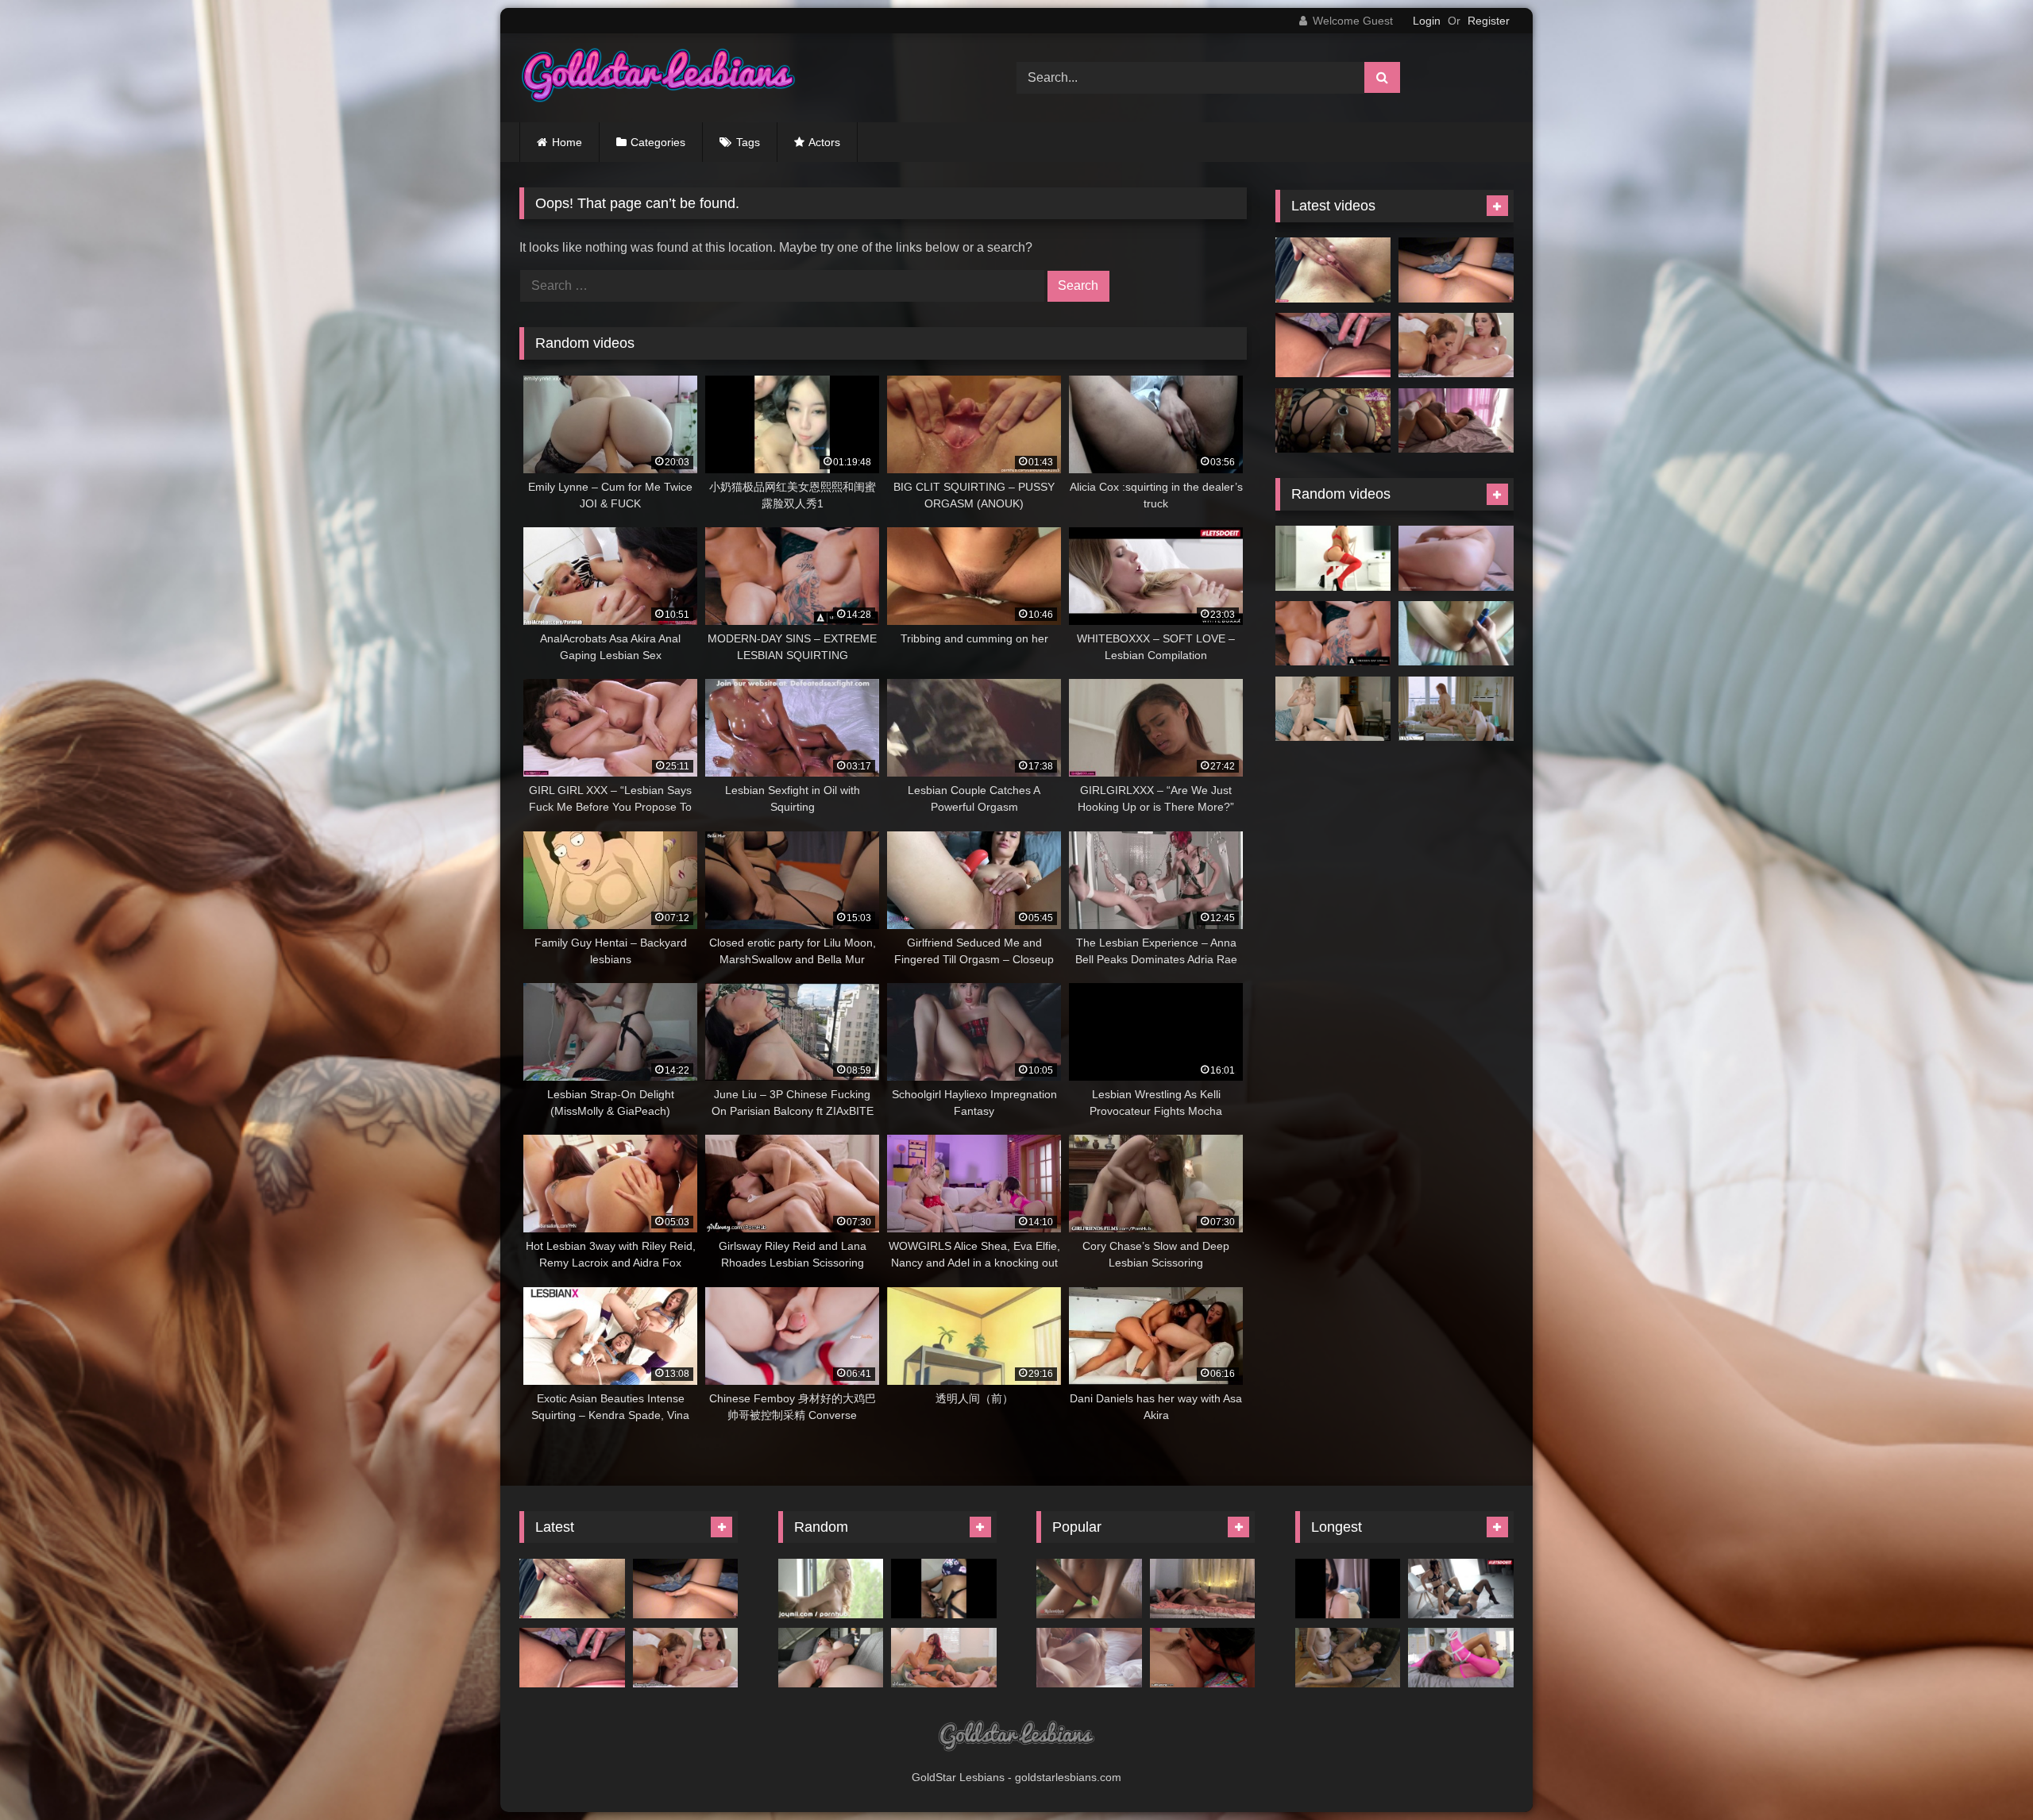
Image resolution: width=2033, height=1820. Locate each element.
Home (567, 142)
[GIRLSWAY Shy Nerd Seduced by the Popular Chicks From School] (944, 1658)
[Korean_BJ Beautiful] (1348, 1589)
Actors (824, 142)
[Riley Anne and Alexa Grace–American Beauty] (1333, 709)
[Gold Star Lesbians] (658, 78)
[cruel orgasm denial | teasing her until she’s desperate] (1456, 634)
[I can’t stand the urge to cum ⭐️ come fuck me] (1333, 345)
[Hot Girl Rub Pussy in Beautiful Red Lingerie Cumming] (1333, 558)
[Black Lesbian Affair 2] (1461, 1658)
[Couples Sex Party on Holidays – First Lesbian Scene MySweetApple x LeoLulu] (1089, 1589)
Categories (658, 142)
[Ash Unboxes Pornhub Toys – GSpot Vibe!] (831, 1658)
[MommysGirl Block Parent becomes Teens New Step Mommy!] (1456, 345)
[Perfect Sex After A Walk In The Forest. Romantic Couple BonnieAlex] (1089, 1658)
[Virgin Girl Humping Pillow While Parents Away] (1456, 421)
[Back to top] (1984, 1773)
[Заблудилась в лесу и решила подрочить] (1333, 270)
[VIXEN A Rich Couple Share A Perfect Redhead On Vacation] (1456, 709)
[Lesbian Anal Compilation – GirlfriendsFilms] (1348, 1658)
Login (1427, 21)
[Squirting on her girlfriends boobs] (831, 1589)
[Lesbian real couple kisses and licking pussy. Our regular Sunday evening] (1203, 1589)
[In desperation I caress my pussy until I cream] (1456, 270)
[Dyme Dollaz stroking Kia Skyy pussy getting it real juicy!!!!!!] (944, 1589)
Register (1489, 21)
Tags (748, 142)
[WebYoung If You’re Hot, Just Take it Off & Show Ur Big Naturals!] (1203, 1658)
